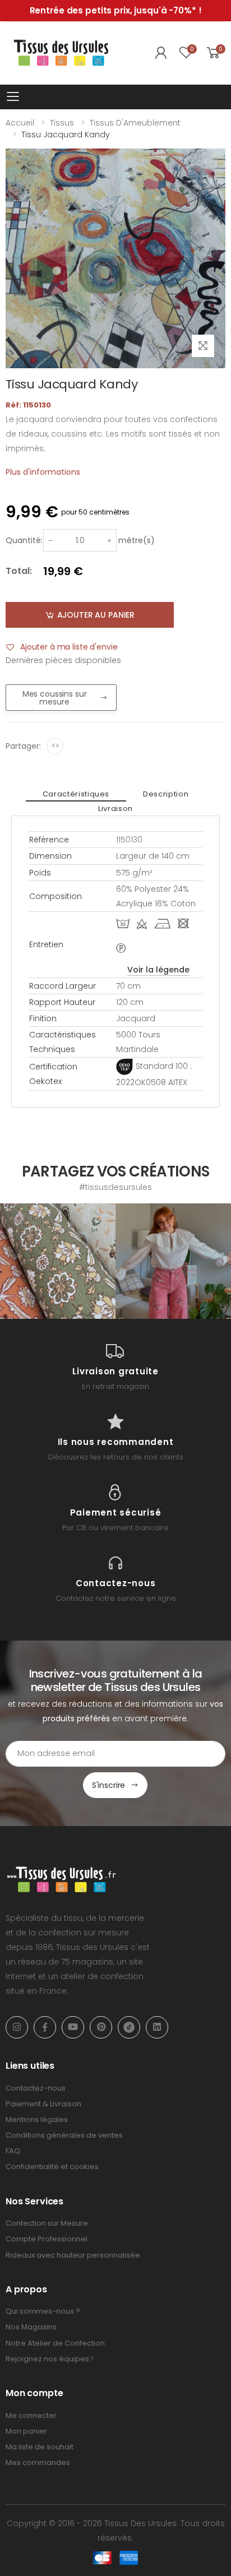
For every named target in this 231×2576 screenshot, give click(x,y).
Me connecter (31, 2415)
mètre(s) (137, 540)
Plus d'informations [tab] (43, 472)
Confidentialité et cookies (52, 2167)
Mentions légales (37, 2119)
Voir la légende (158, 970)
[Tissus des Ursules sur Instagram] (58, 1261)
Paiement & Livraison (43, 2104)
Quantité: (24, 540)
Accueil (20, 123)
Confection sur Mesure (47, 2223)
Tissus (62, 123)
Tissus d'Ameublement (135, 123)
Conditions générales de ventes (64, 2135)
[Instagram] (17, 2027)
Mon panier (26, 2431)
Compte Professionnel (47, 2239)
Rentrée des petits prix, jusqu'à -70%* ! (116, 10)
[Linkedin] (157, 2027)
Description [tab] (166, 794)
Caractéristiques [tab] (76, 794)
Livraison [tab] (115, 809)
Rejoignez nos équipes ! (49, 2359)
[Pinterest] (101, 2027)
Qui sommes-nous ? (43, 2311)
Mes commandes (38, 2463)
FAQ (13, 2151)
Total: (19, 571)
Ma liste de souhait (40, 2447)
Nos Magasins (31, 2327)
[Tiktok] (129, 2027)
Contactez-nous (36, 2088)
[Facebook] (45, 2027)
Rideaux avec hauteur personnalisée (73, 2255)
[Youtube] (73, 2027)
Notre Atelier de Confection (55, 2343)
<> (55, 746)
